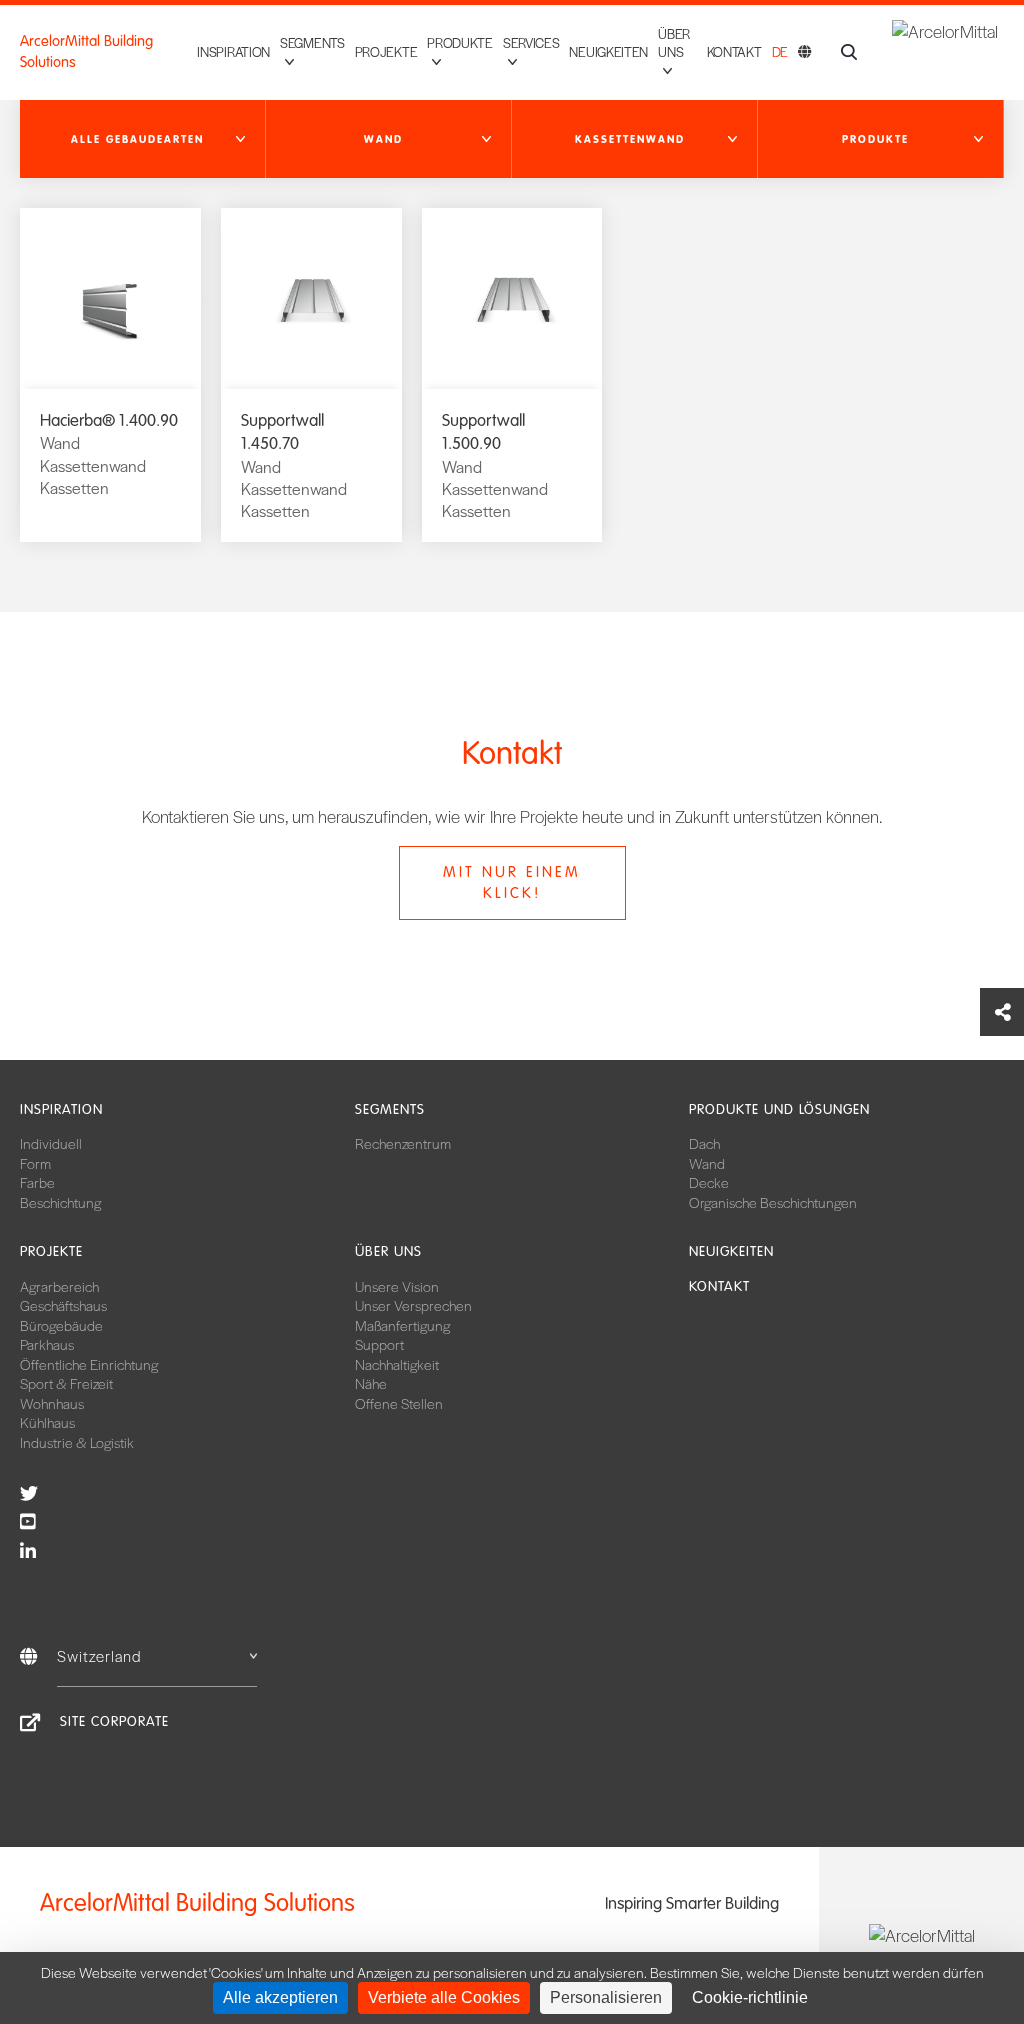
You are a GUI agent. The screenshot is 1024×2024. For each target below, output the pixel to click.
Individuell (51, 1143)
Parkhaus (47, 1344)
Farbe (37, 1182)
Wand (707, 1163)
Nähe (371, 1383)
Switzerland (99, 1655)
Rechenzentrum (403, 1143)
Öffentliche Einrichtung (89, 1364)
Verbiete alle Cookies (444, 1997)
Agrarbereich (59, 1286)
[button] (143, 139)
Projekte (386, 51)
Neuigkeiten (608, 51)
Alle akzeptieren (280, 1997)
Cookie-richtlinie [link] (750, 1997)
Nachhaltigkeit (397, 1364)
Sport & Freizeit (66, 1383)
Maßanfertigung (402, 1325)
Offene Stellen (399, 1403)
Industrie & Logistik (77, 1442)
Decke (709, 1182)
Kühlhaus (47, 1422)
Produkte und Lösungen (779, 1109)
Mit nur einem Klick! (512, 882)
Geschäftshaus (63, 1305)
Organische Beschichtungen (773, 1202)
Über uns (388, 1251)
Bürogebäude (61, 1325)
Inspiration (233, 51)
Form (35, 1163)
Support (379, 1344)
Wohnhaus (52, 1403)
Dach (704, 1143)
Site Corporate (114, 1721)
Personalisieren (606, 1997)
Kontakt (734, 51)
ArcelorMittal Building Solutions (86, 51)
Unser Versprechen (413, 1305)
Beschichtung (60, 1202)
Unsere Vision (397, 1286)
